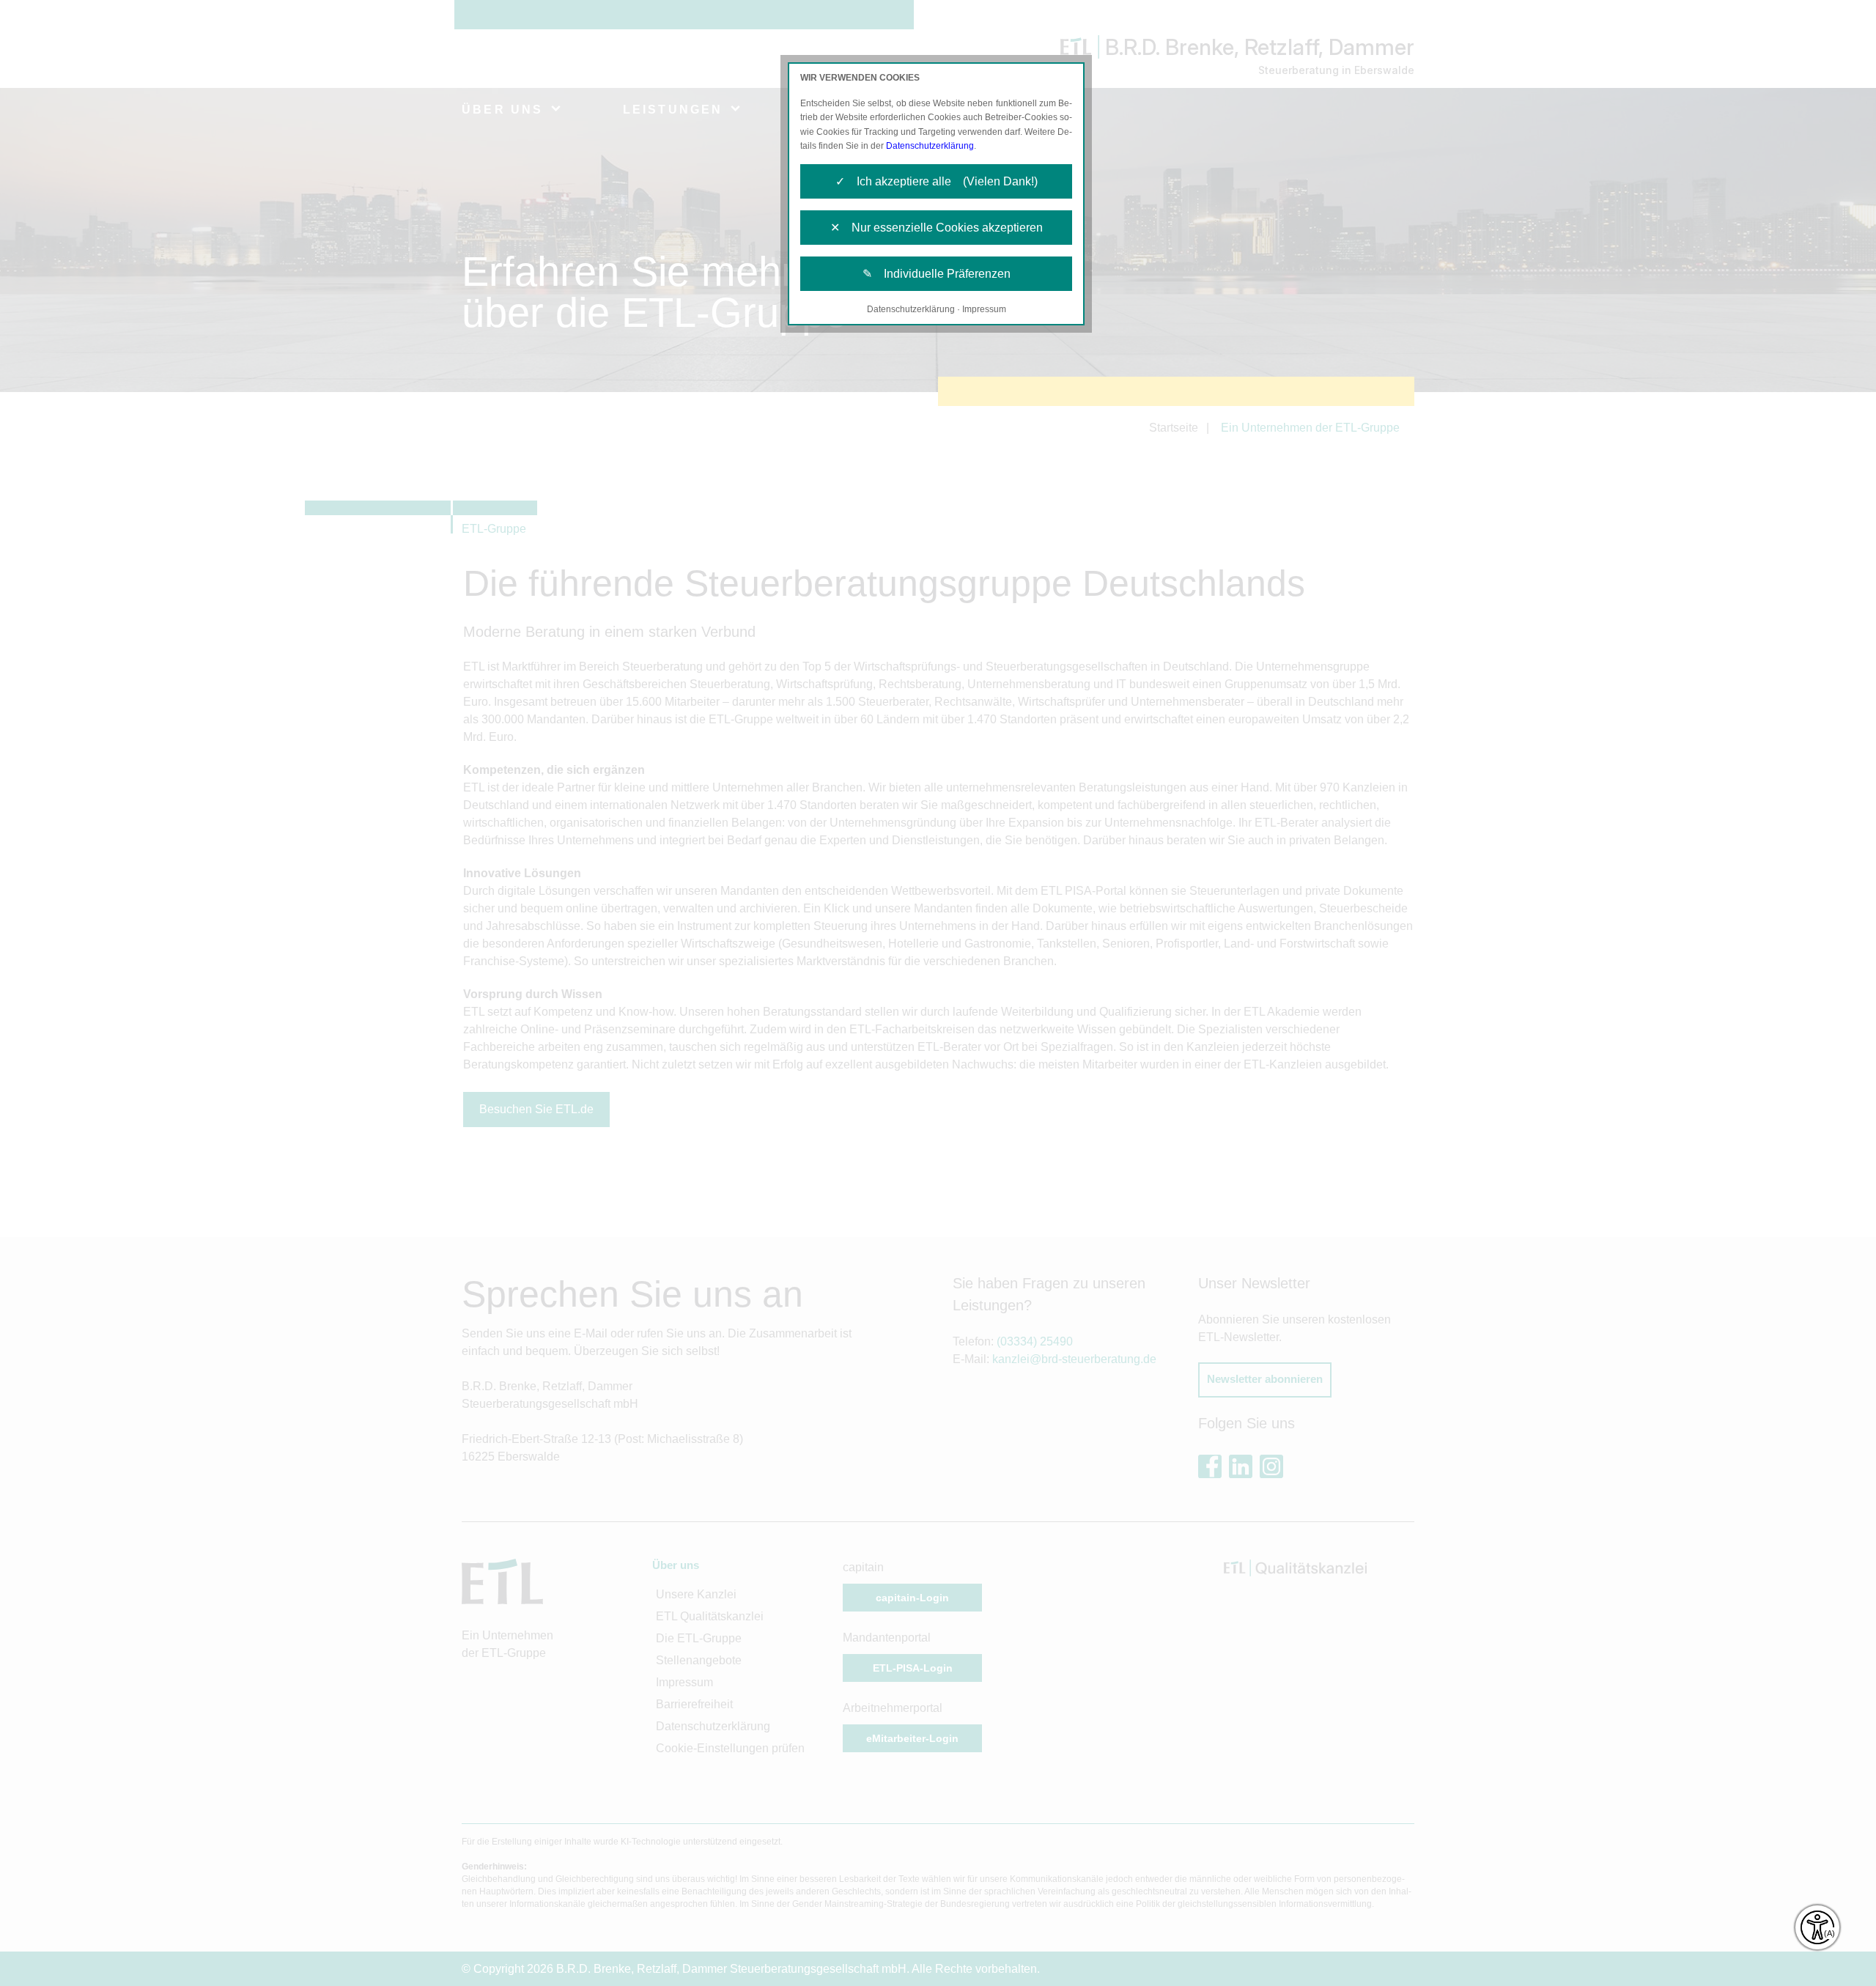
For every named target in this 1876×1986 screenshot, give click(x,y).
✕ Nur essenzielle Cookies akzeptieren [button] (937, 228)
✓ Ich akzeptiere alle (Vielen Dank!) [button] (937, 181)
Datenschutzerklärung (930, 146)
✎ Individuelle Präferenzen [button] (937, 274)
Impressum (984, 309)
